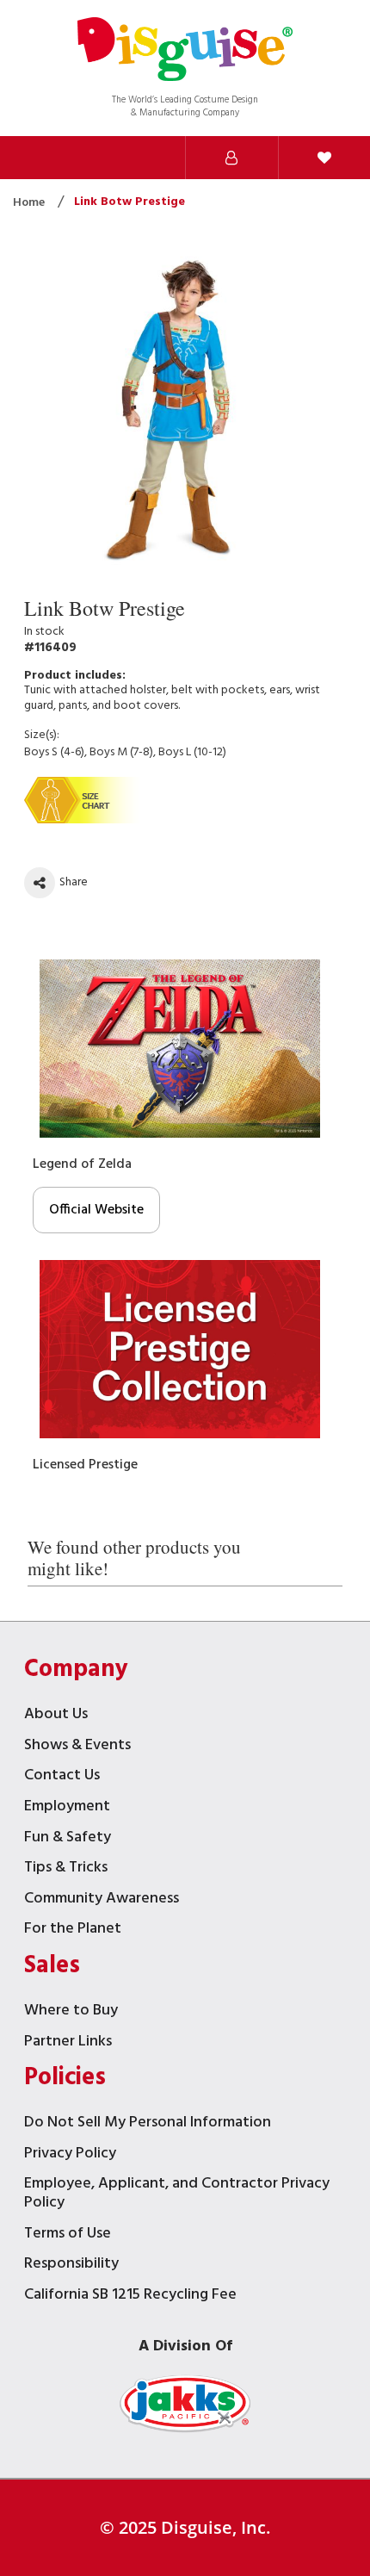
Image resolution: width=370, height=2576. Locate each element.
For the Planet (73, 1930)
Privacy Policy (70, 2155)
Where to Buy (71, 2012)
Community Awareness (102, 1900)
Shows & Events (77, 1747)
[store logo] (185, 51)
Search (46, 158)
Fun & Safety (68, 1839)
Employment (67, 1808)
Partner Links (68, 2043)
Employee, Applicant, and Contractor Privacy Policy (177, 2195)
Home (30, 203)
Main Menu (139, 158)
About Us (56, 1716)
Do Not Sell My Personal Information (148, 2124)
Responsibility (71, 2266)
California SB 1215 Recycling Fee (130, 2297)
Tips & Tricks (66, 1869)
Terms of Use (68, 2235)
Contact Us (62, 1777)
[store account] (231, 158)
